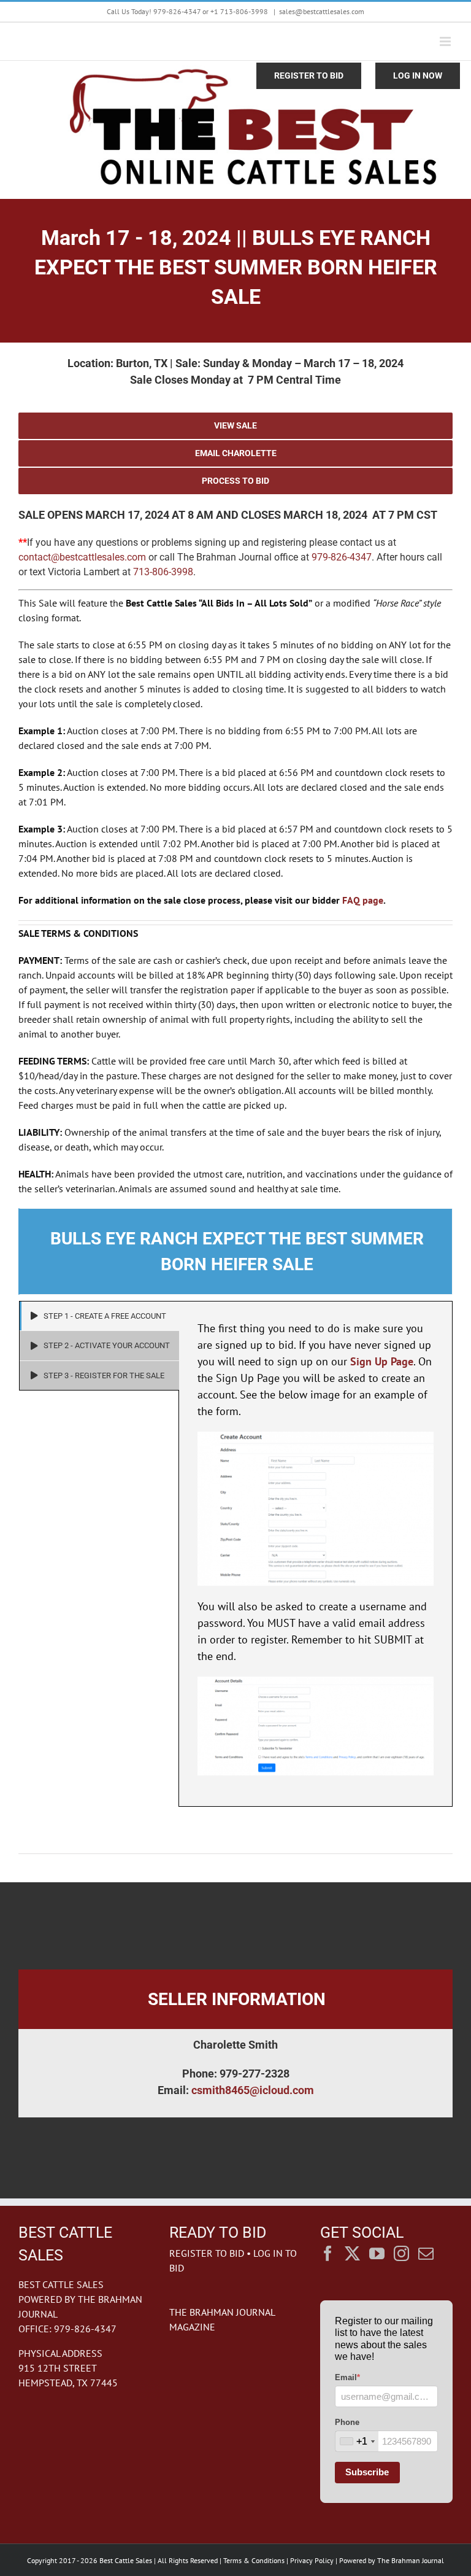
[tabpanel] (316, 1554)
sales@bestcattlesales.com (322, 11)
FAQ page (363, 900)
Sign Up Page (382, 1361)
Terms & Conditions (254, 2560)
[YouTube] (377, 2253)
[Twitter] (352, 2253)
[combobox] (357, 2441)
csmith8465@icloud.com (253, 2090)
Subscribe (367, 2472)
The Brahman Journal (411, 2560)
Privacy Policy (312, 2560)
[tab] (99, 1316)
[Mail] (426, 2253)
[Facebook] (328, 2253)
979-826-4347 (342, 557)
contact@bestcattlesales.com (82, 557)
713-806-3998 (163, 572)
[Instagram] (401, 2253)
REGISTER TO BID (207, 2253)
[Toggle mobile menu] (446, 41)
